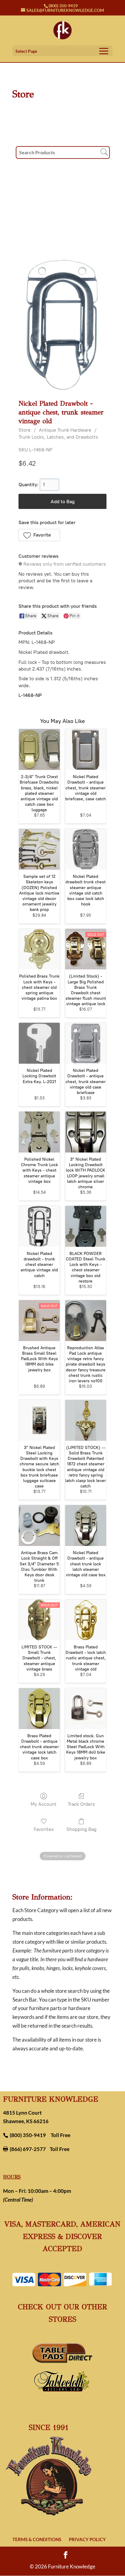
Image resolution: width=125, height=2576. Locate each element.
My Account (44, 1804)
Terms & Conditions (37, 2539)
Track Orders (81, 1804)
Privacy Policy (87, 2539)
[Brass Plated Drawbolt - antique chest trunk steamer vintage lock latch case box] (39, 1709)
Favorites (44, 1829)
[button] (39, 535)
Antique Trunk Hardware (65, 430)
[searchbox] (63, 152)
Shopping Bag (81, 1829)
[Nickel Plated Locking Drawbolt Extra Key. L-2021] (39, 1043)
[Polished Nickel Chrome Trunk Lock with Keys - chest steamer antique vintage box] (39, 1132)
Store (25, 430)
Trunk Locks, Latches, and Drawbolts (58, 437)
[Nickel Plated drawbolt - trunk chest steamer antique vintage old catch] (39, 1226)
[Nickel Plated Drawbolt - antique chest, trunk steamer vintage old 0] (63, 324)
